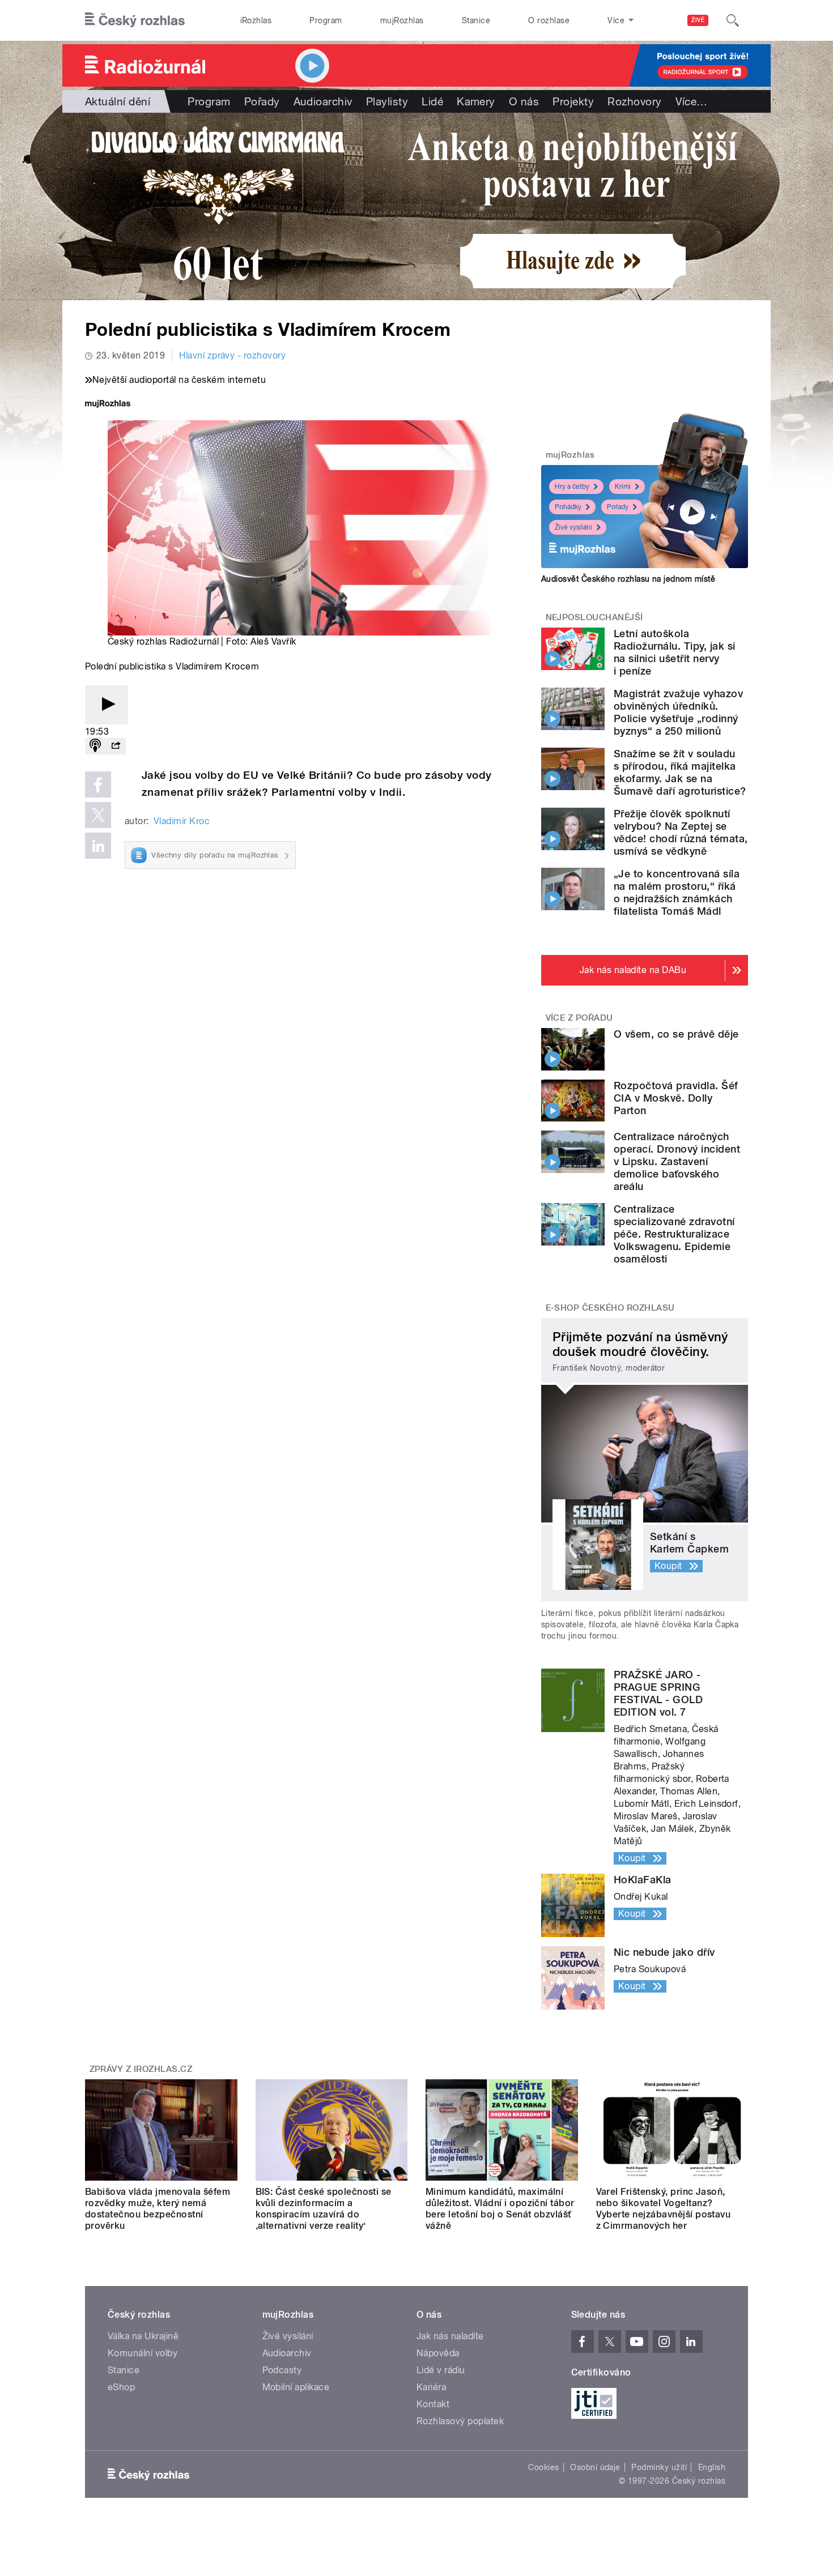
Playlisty (387, 101)
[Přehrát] (107, 705)
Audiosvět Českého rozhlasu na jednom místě (628, 579)
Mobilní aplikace (296, 2387)
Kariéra (431, 2387)
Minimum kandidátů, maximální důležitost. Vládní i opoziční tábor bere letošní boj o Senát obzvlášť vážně (500, 2209)
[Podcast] (95, 746)
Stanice (476, 20)
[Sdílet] (116, 746)
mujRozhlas (402, 20)
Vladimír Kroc (182, 821)
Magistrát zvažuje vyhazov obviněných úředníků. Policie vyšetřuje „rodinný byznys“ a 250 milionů (678, 712)
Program (326, 20)
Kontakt (433, 2404)
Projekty (573, 101)
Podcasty (282, 2370)
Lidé (432, 101)
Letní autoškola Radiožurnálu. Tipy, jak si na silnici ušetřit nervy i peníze (674, 652)
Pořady (262, 101)
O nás (524, 101)
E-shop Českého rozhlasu (610, 1308)
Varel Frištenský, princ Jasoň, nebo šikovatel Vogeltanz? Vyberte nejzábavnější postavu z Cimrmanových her (664, 2209)
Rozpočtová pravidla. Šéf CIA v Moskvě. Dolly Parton (676, 1098)
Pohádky (568, 507)
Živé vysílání (573, 527)
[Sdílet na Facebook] (98, 784)
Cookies (543, 2467)
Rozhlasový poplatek (460, 2421)
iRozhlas (256, 20)
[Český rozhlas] (135, 20)
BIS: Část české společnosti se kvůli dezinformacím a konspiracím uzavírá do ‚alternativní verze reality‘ (324, 2209)
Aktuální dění (118, 101)
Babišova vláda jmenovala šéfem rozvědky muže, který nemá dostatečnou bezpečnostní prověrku (158, 2209)
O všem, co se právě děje (676, 1034)
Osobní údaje (595, 2467)
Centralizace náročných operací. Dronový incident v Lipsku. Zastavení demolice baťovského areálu (677, 1161)
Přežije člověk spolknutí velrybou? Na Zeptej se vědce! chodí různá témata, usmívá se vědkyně (681, 832)
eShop (121, 2387)
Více (692, 101)
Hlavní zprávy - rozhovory (232, 355)
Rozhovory (634, 101)
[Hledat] (733, 20)
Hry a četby (572, 487)
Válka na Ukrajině (143, 2336)
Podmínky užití (659, 2467)
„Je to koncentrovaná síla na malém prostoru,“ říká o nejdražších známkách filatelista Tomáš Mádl (677, 892)
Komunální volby (143, 2353)
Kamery (476, 101)
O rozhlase (549, 20)
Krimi (623, 487)
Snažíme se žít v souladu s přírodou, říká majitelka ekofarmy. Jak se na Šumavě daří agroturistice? (680, 772)
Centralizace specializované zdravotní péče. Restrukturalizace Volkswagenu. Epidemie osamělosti (674, 1234)
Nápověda (438, 2353)
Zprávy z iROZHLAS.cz (141, 2069)
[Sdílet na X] (98, 815)
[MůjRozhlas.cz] (108, 405)
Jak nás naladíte (450, 2336)
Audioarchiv (323, 101)
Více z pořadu (579, 1018)
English (712, 2467)
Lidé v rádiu (441, 2370)
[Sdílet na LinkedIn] (98, 846)
